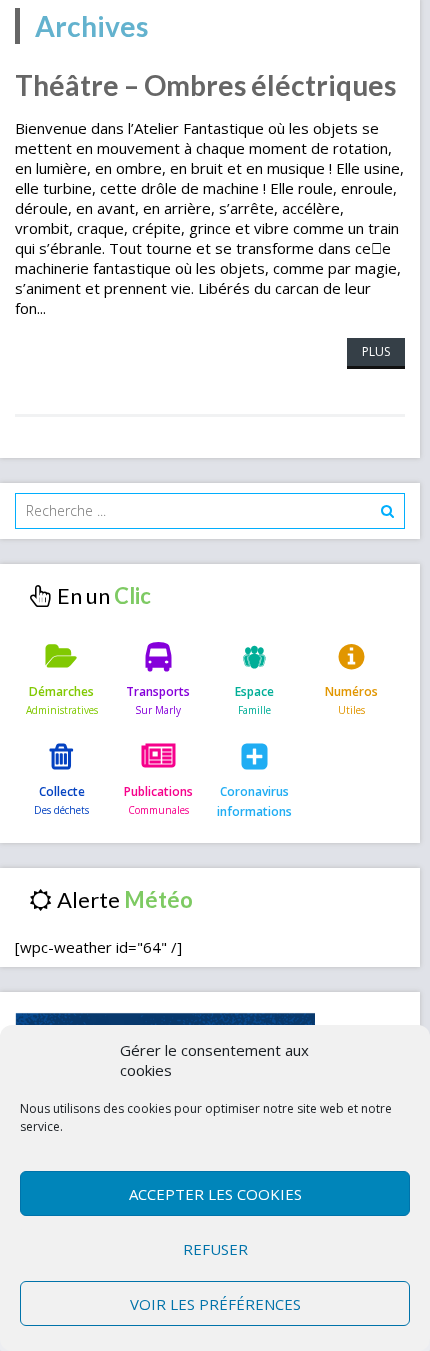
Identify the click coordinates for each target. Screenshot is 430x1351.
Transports (158, 691)
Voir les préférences (215, 1304)
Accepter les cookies (215, 1194)
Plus (376, 351)
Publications (158, 791)
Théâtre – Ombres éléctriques (205, 85)
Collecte (62, 791)
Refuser (215, 1249)
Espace (254, 691)
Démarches (61, 691)
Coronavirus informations (254, 801)
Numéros (351, 691)
